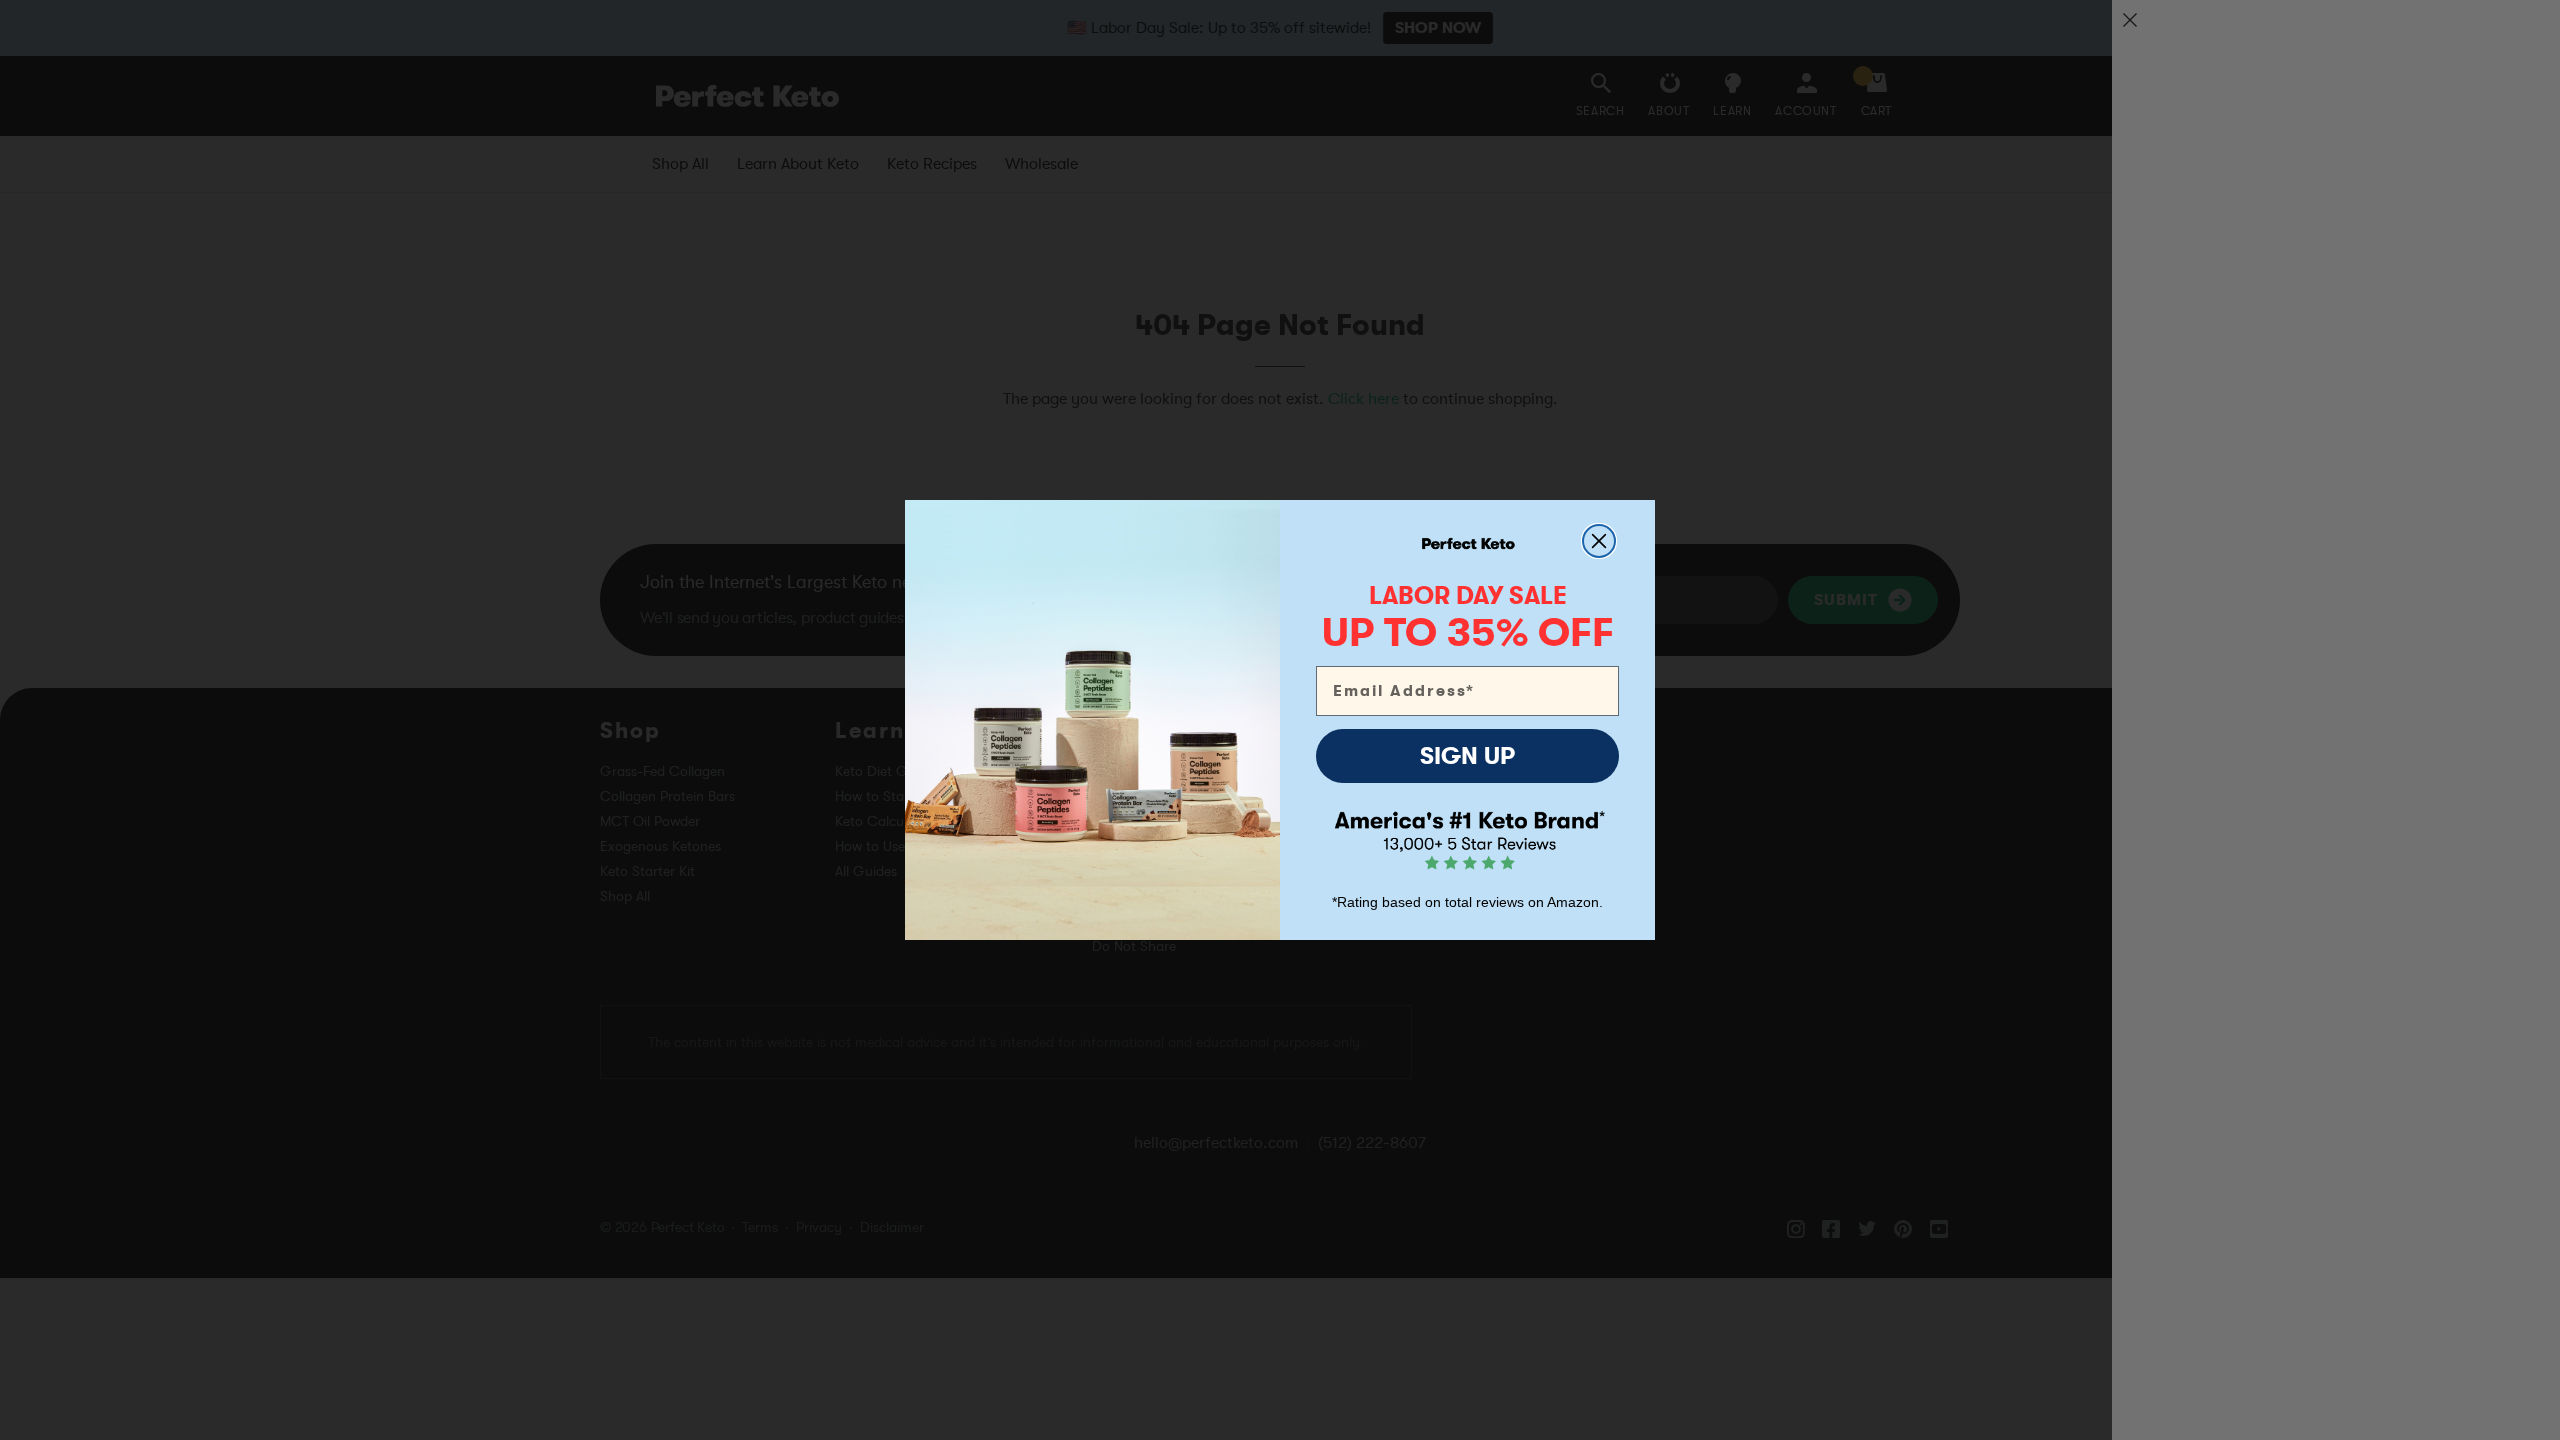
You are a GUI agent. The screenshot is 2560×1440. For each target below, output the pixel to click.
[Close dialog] (1599, 541)
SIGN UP (1467, 756)
